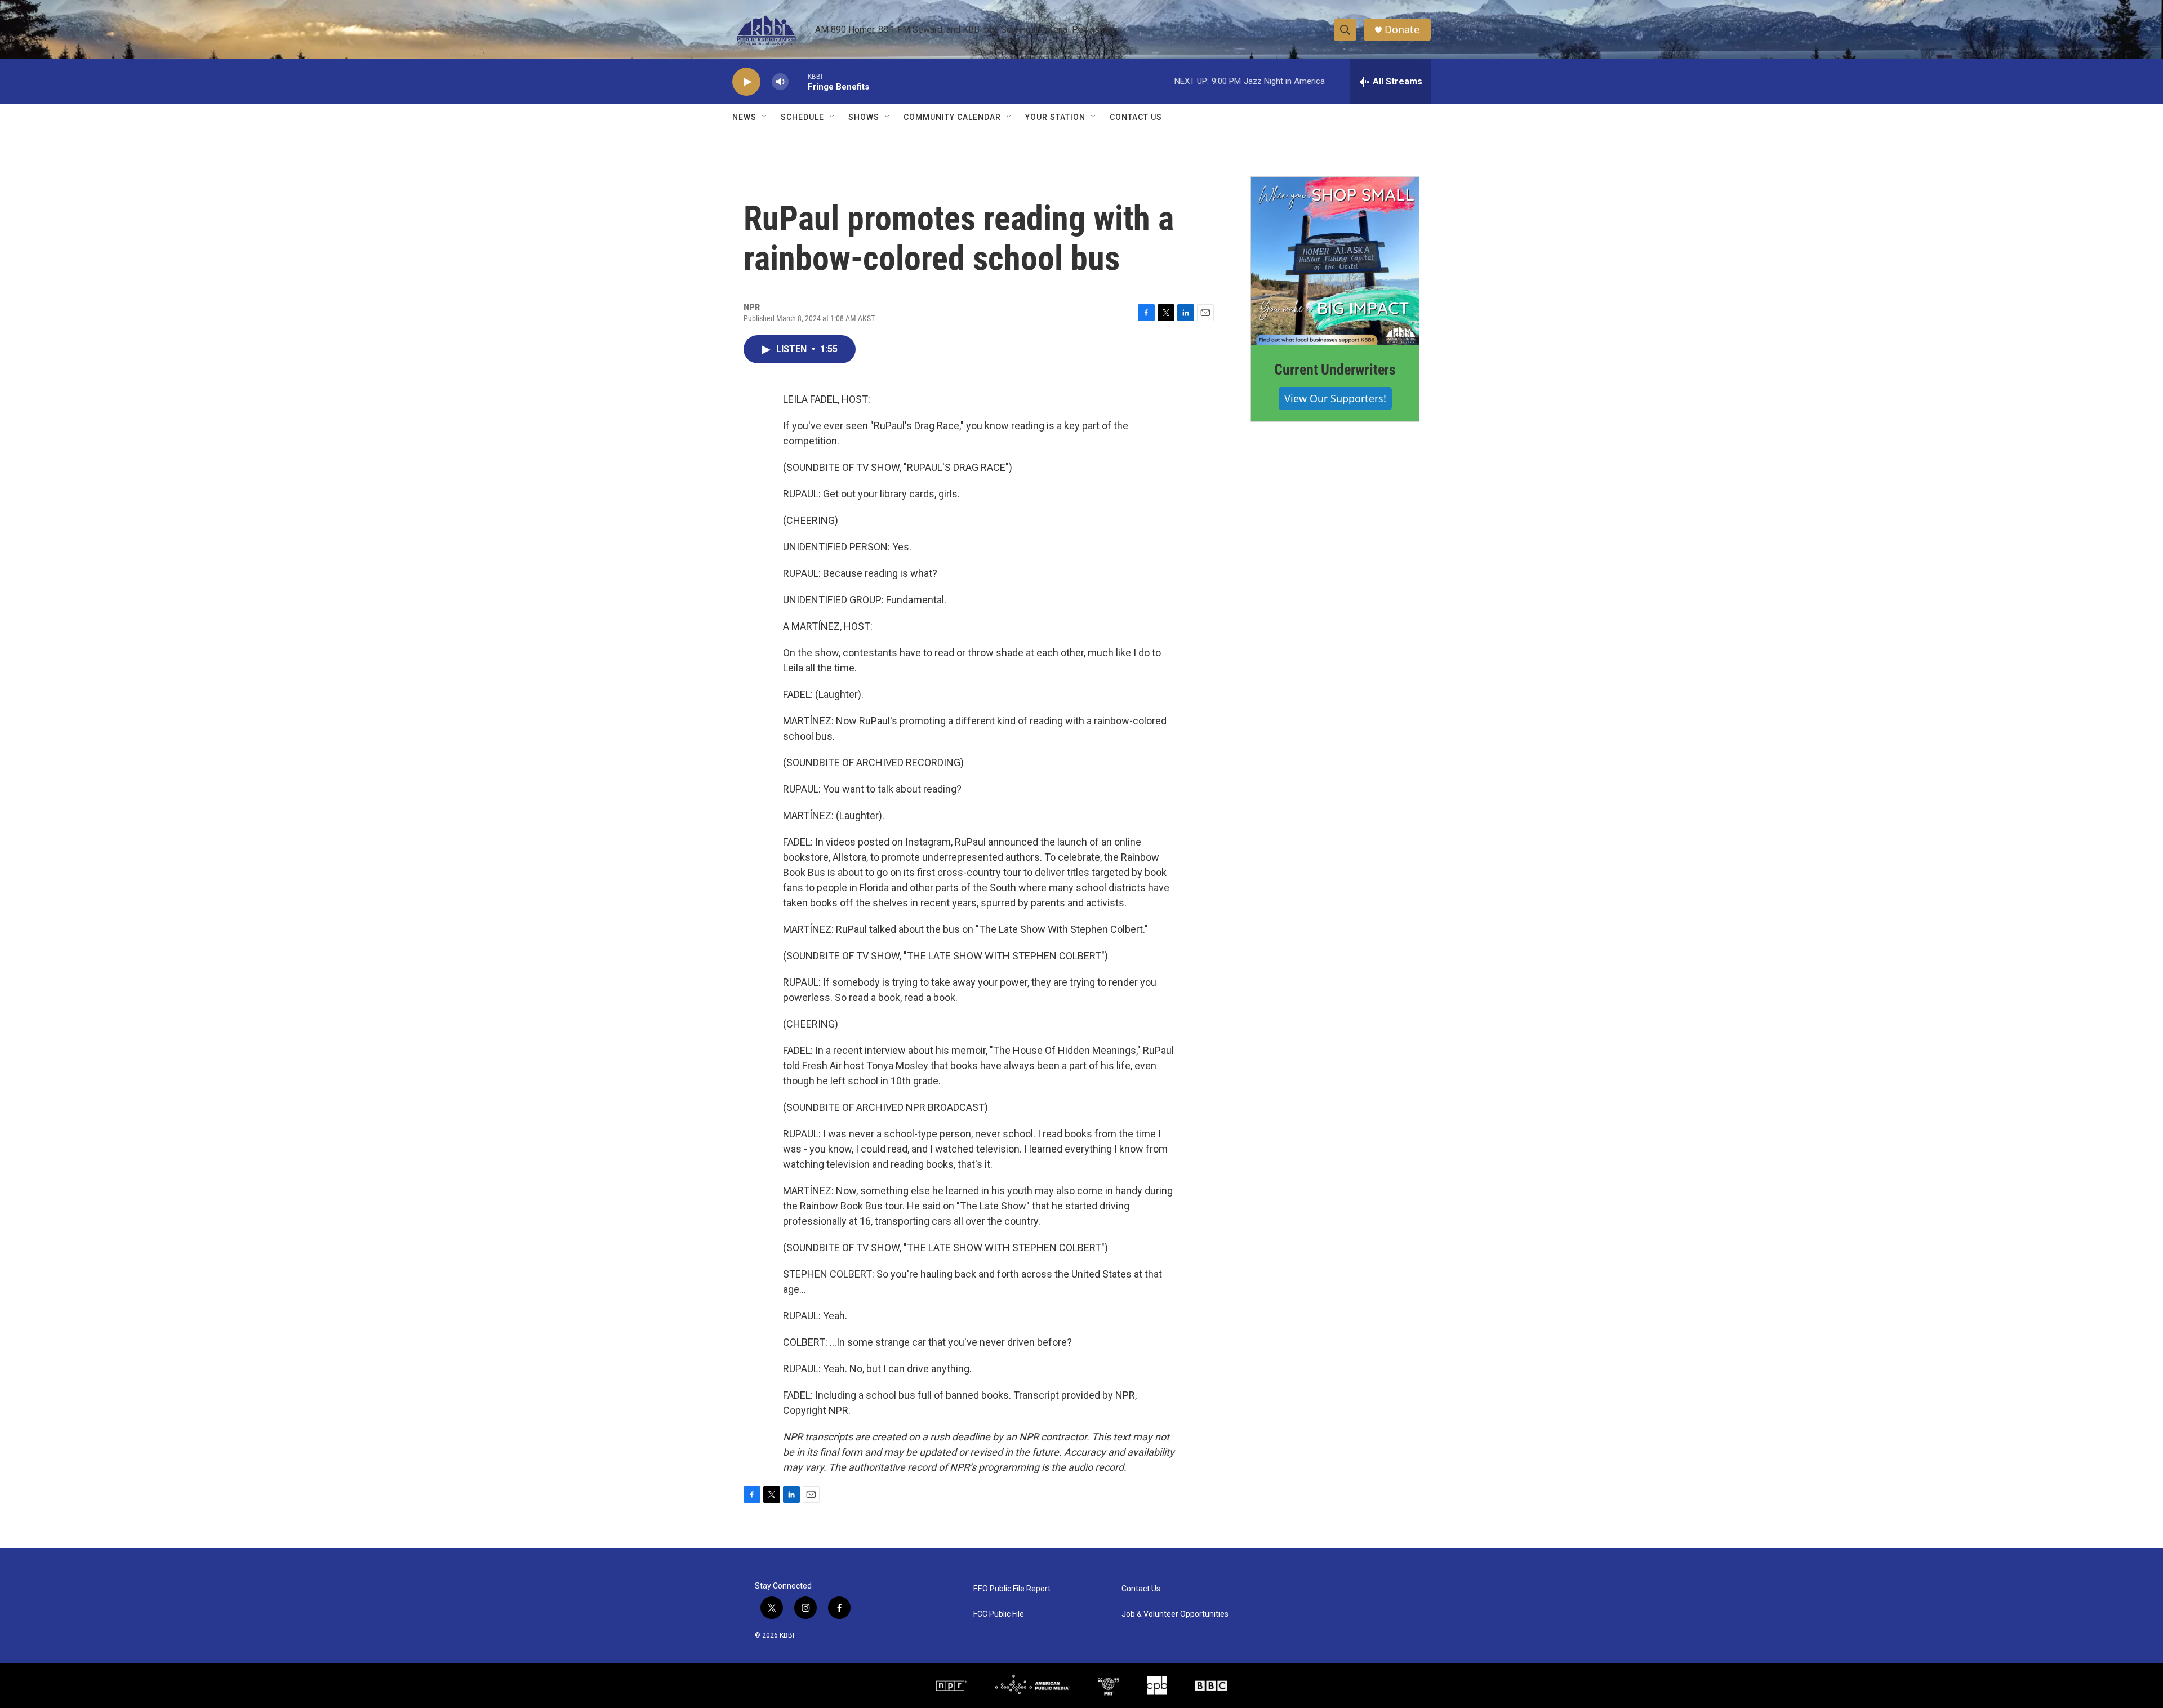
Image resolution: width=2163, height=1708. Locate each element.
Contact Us (1136, 117)
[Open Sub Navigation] (765, 117)
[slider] (798, 81)
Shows (864, 117)
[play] (746, 82)
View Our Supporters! (1335, 398)
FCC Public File (999, 1614)
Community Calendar (952, 117)
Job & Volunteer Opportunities (1175, 1614)
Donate (1402, 30)
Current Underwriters (1335, 370)
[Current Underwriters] (1335, 261)
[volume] (780, 82)
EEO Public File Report (1012, 1589)
